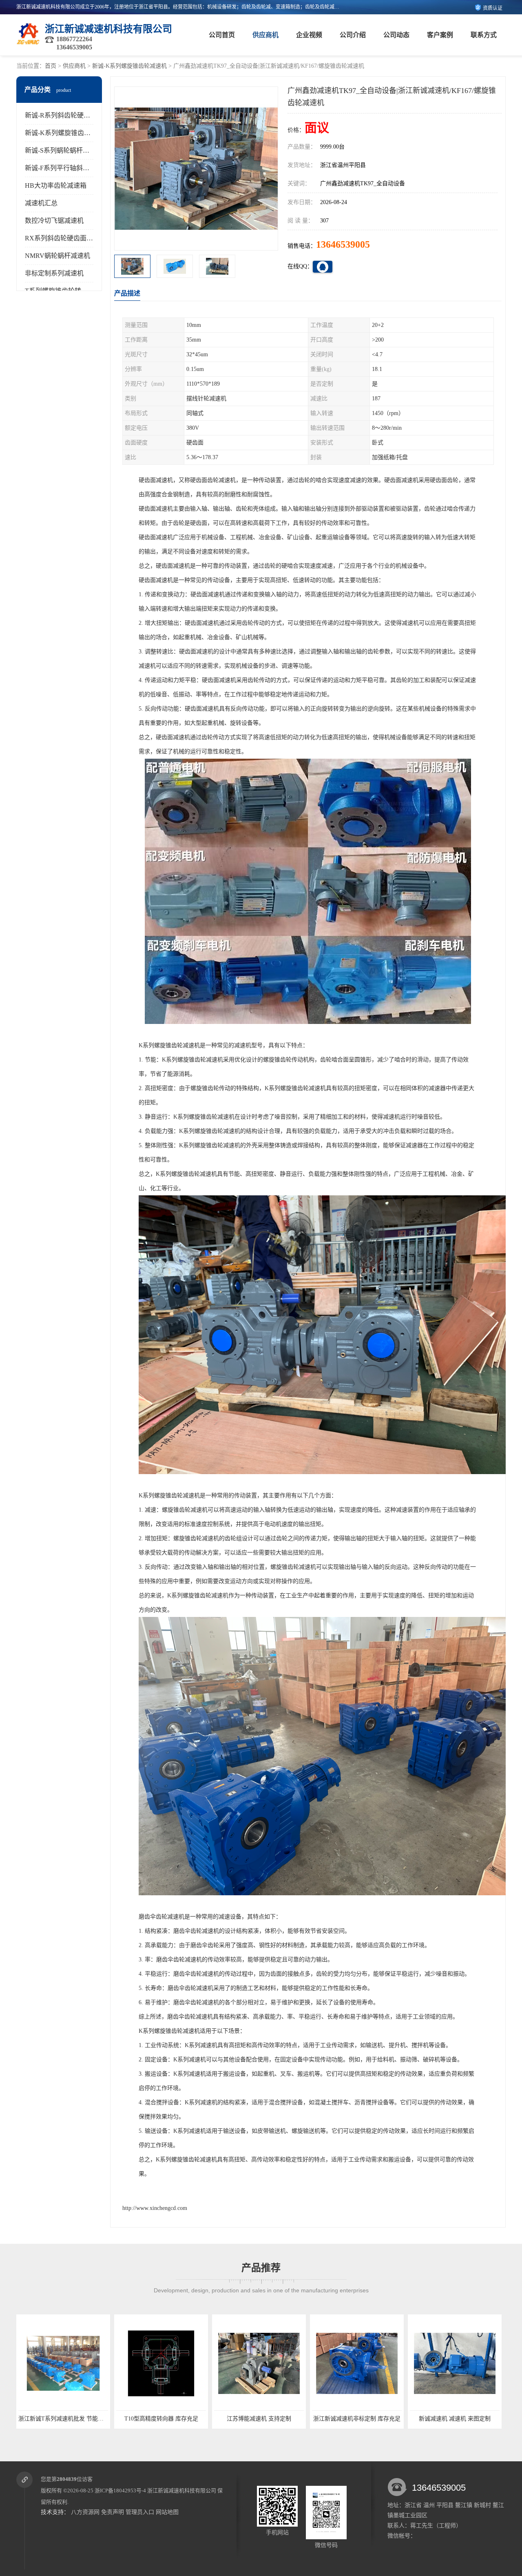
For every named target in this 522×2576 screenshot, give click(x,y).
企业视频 (309, 35)
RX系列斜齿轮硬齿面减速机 (65, 238)
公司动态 (396, 35)
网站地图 (167, 2512)
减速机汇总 (41, 203)
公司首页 (222, 35)
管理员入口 (140, 2512)
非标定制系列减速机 (54, 273)
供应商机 (265, 35)
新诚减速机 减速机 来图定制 (357, 2419)
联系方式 (484, 35)
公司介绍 (353, 35)
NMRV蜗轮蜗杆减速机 (58, 256)
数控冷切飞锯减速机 (54, 221)
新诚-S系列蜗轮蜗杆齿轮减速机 (70, 150)
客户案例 (440, 35)
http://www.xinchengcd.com (155, 2208)
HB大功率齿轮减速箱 (56, 185)
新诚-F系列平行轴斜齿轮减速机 (70, 168)
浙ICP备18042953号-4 (120, 2491)
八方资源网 (85, 2512)
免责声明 (113, 2512)
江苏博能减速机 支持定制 (161, 2419)
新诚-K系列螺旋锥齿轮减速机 (129, 66)
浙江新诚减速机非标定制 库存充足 (259, 2419)
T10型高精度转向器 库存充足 (63, 2419)
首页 (51, 66)
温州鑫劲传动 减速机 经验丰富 (455, 2419)
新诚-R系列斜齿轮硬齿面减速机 (71, 115)
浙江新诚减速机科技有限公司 (182, 2491)
